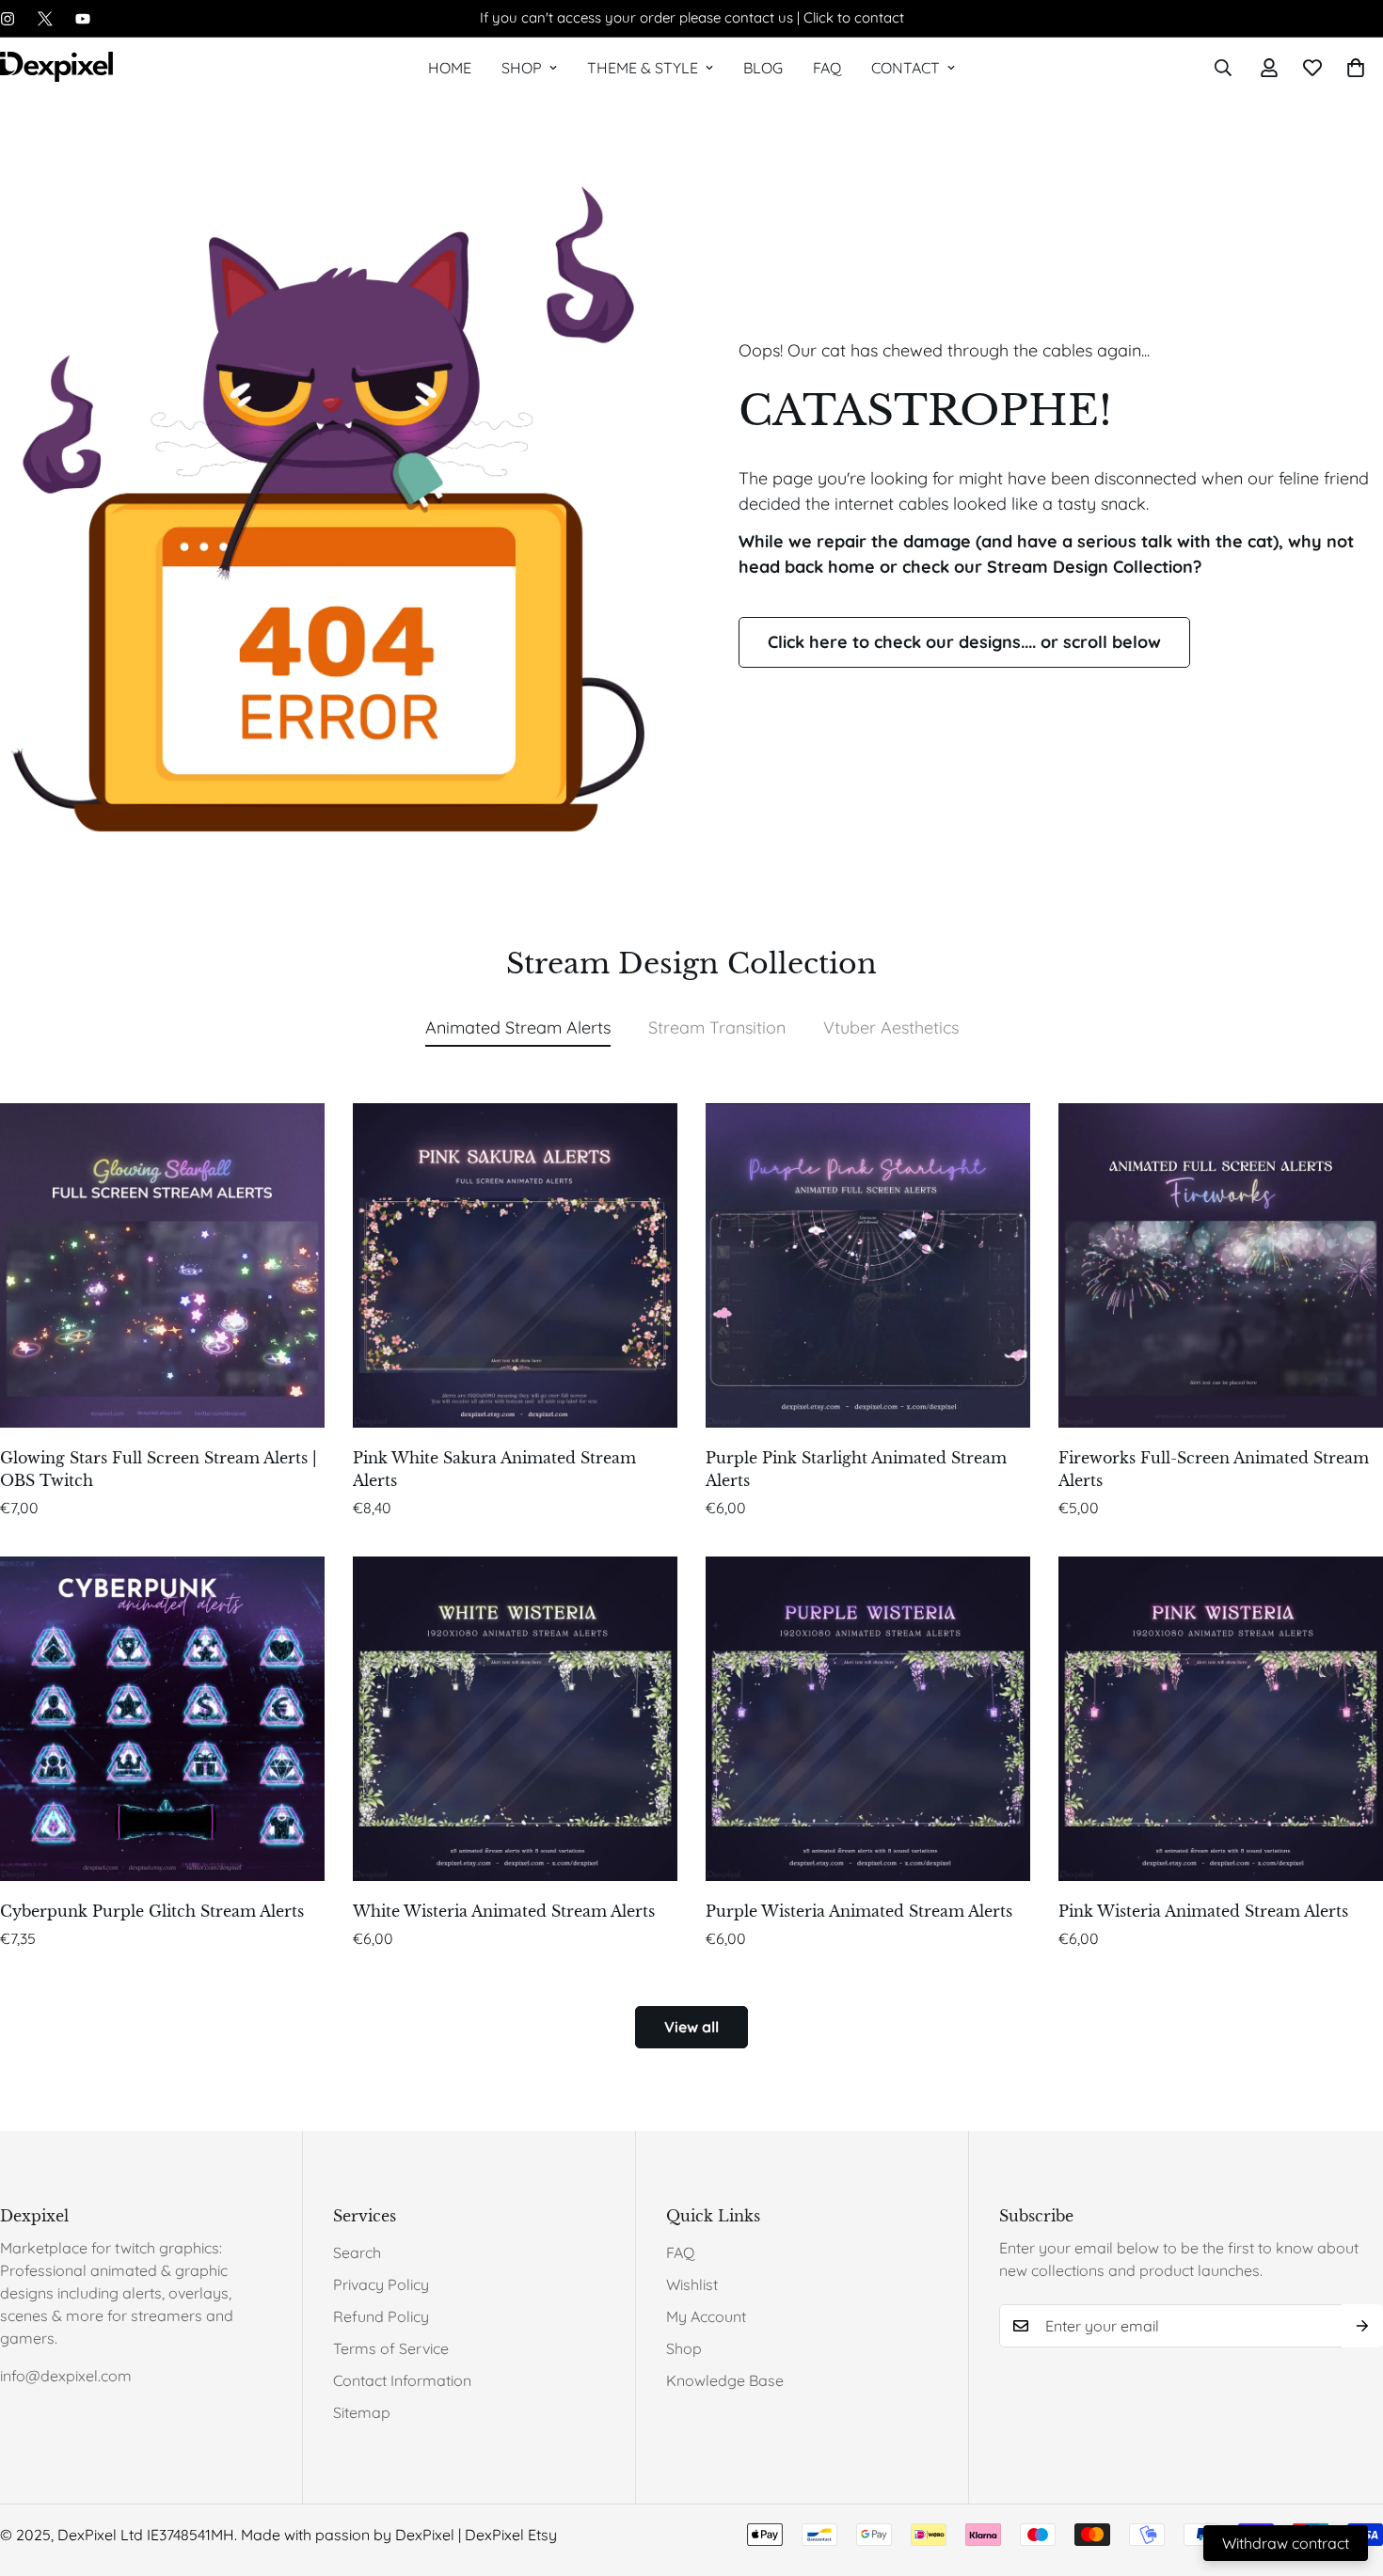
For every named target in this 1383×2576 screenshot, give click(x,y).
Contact (906, 68)
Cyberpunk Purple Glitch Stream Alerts (152, 1911)
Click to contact (854, 17)
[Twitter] (45, 19)
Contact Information (402, 2380)
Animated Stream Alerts (518, 1027)
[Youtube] (83, 19)
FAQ (827, 68)
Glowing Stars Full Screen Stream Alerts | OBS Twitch (159, 1469)
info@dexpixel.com (66, 2376)
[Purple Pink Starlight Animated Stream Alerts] (868, 1265)
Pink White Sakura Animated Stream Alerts (494, 1469)
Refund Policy (381, 2316)
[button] (1356, 68)
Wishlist (692, 2284)
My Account (706, 2316)
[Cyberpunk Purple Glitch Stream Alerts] (162, 1719)
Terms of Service (391, 2348)
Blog (763, 68)
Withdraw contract (1286, 2543)
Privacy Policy (381, 2284)
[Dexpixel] (56, 68)
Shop (522, 68)
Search (357, 2252)
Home (450, 68)
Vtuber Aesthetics (891, 1027)
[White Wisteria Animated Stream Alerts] (515, 1719)
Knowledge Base (725, 2380)
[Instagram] (8, 19)
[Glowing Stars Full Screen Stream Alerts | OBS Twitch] (162, 1265)
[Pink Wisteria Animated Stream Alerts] (1221, 1719)
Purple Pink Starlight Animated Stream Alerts (856, 1469)
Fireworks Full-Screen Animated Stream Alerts (1214, 1469)
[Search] (1223, 68)
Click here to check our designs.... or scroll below (964, 642)
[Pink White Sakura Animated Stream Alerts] (515, 1265)
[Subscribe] (1362, 2326)
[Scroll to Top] (1346, 2473)
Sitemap (362, 2412)
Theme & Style (643, 68)
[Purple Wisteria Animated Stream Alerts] (868, 1719)
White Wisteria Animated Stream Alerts (504, 1911)
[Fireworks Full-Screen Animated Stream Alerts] (1221, 1265)
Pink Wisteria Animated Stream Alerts (1203, 1911)
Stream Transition (717, 1027)
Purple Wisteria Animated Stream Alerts (859, 1911)
